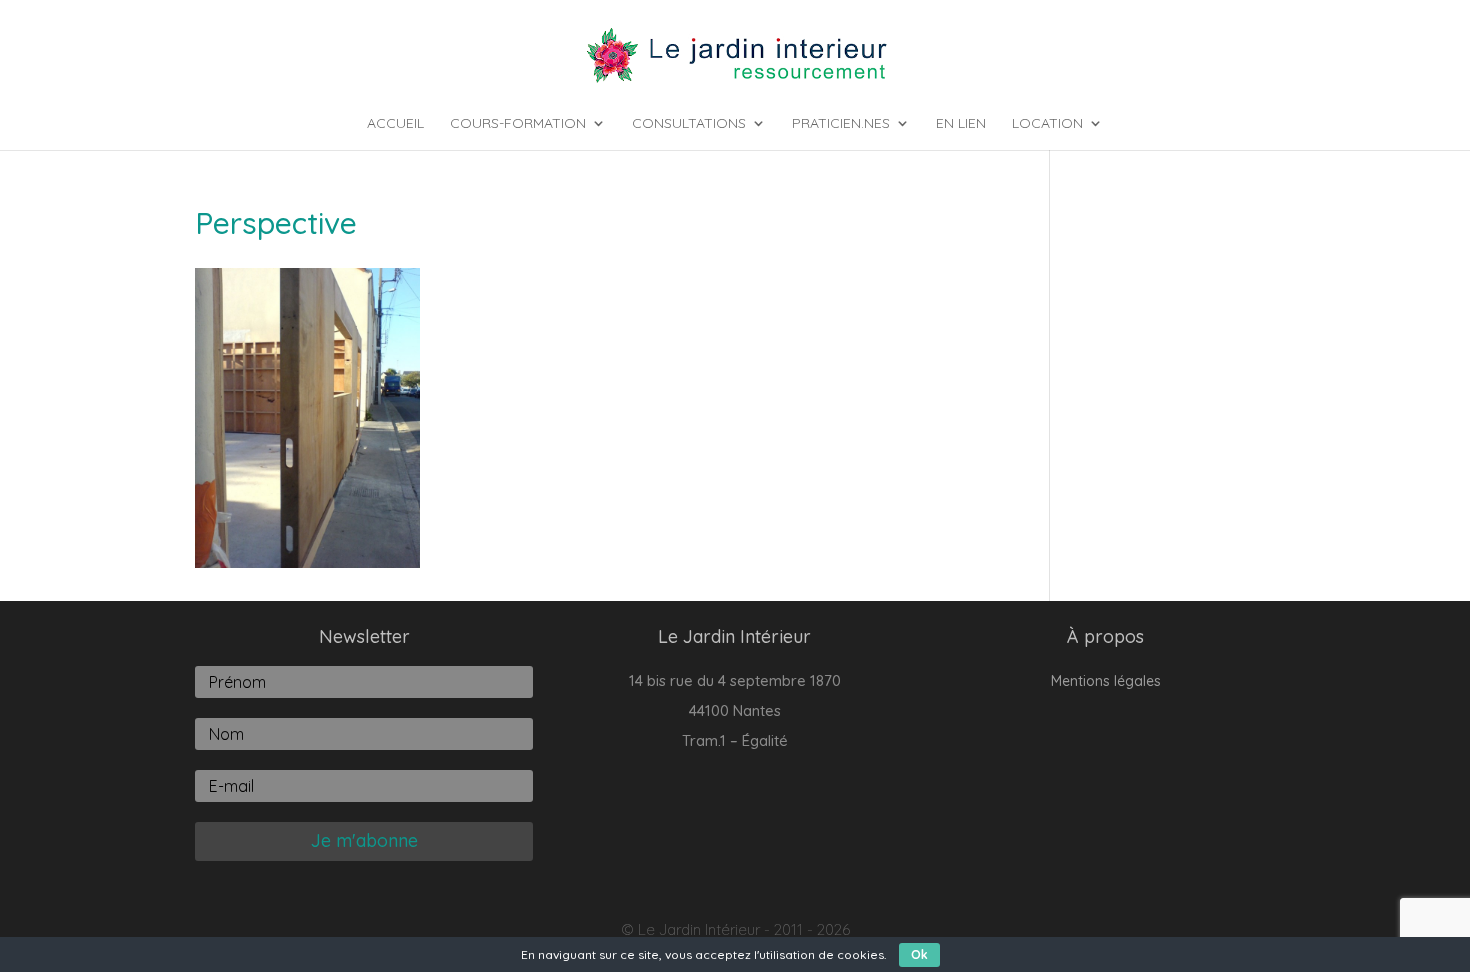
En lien (961, 124)
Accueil (395, 124)
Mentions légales (1106, 682)
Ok (919, 954)
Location (1047, 124)
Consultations (689, 124)
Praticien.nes (841, 124)
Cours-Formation (518, 124)
